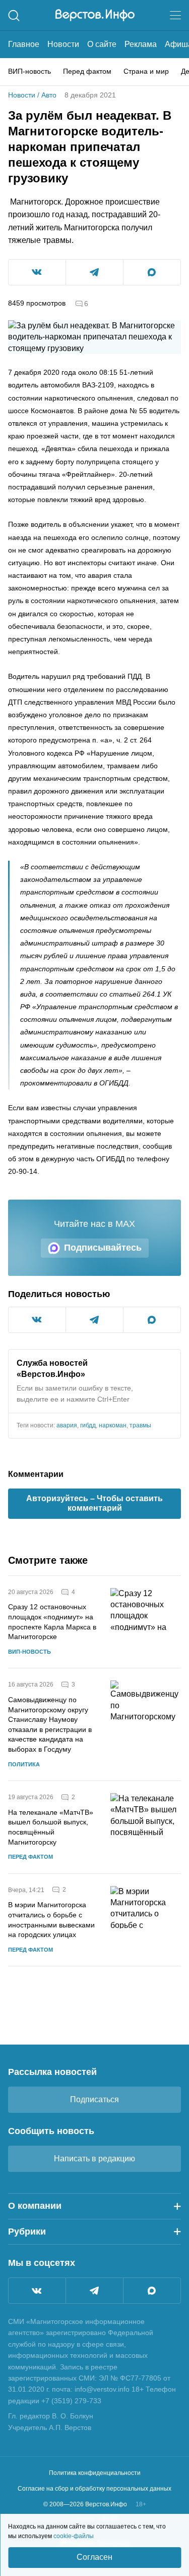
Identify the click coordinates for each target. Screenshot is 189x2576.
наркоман (113, 1425)
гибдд (88, 1425)
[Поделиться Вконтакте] (37, 272)
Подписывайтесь (103, 1248)
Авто (49, 95)
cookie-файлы (74, 2536)
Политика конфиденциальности (95, 2473)
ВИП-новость (29, 71)
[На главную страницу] (95, 15)
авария (67, 1425)
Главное (24, 44)
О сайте (102, 44)
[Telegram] (94, 2291)
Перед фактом (87, 71)
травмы (140, 1425)
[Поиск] (14, 15)
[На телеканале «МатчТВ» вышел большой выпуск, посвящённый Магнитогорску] (146, 1827)
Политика (24, 1764)
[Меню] (175, 15)
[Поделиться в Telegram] (94, 272)
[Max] (152, 2291)
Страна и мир (146, 71)
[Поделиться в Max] (152, 272)
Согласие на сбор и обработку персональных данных (94, 2489)
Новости (63, 44)
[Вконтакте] (37, 2291)
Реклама (141, 44)
